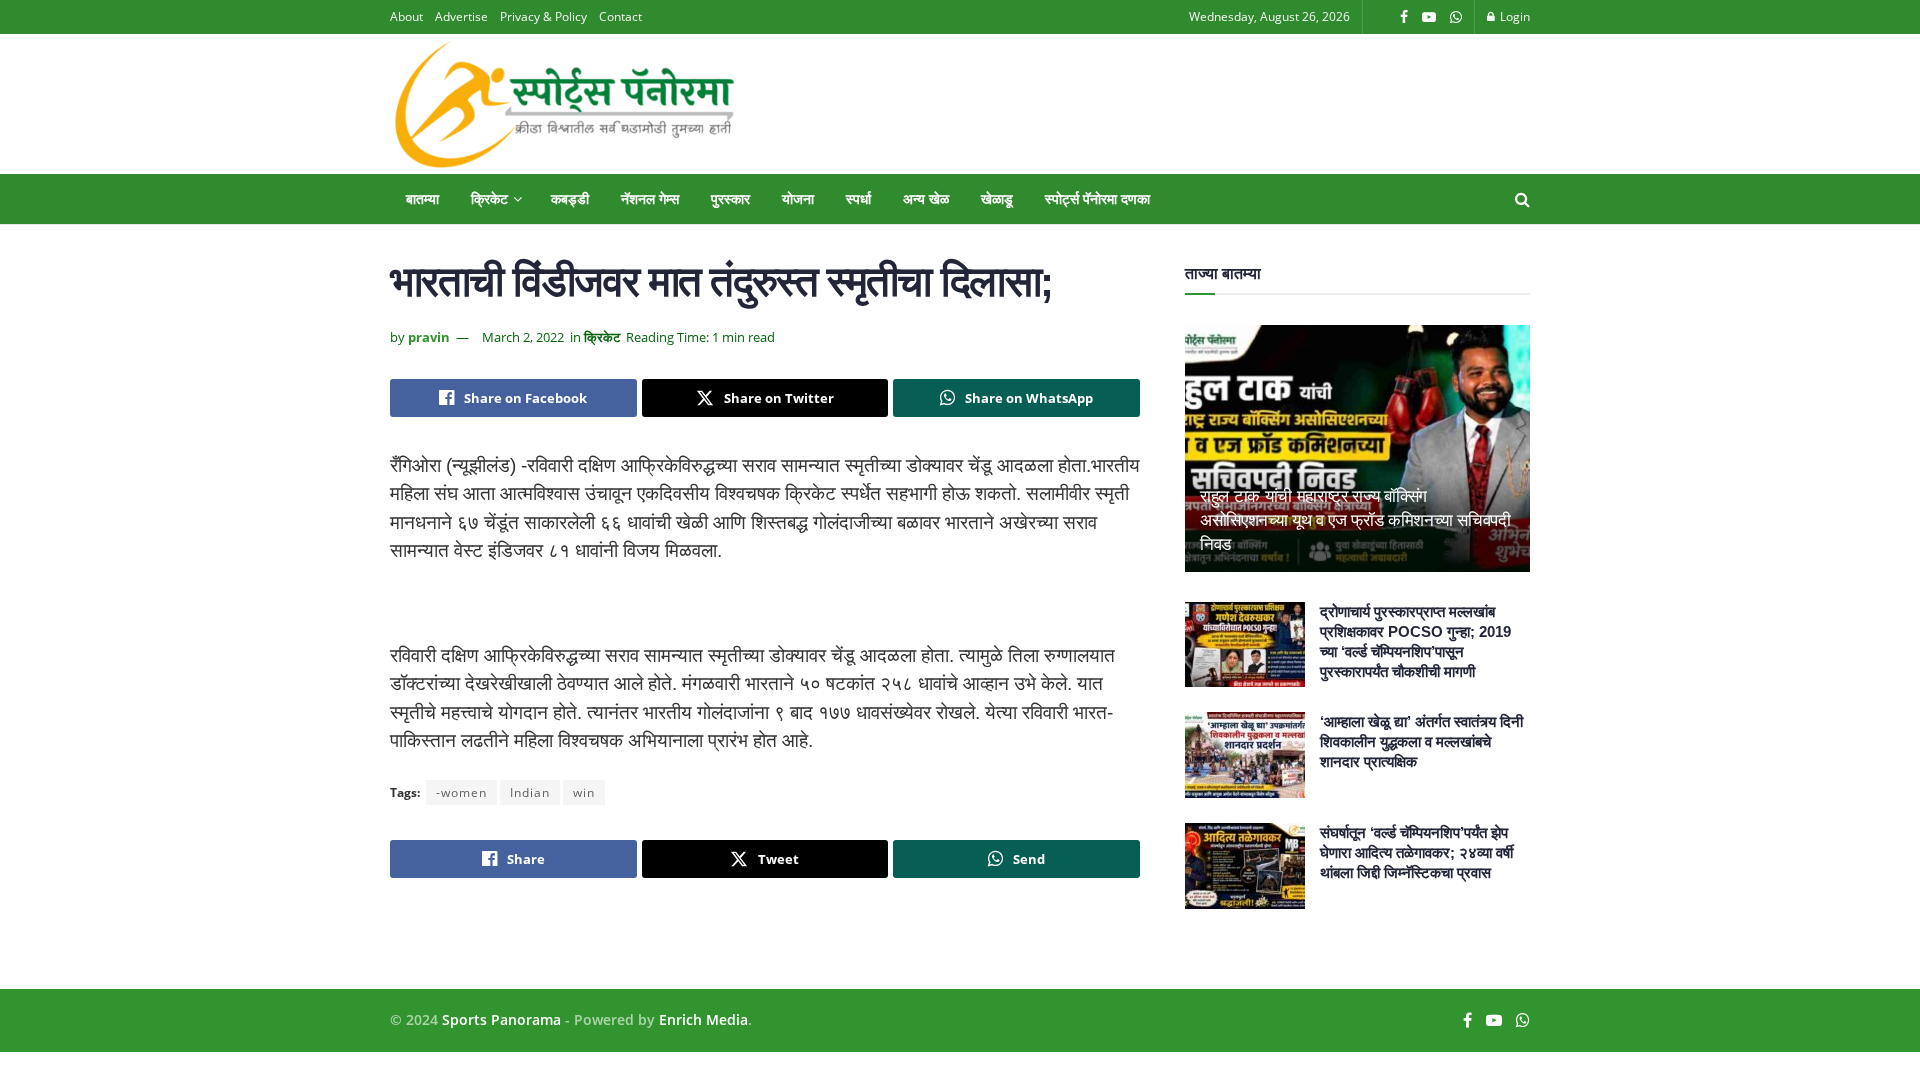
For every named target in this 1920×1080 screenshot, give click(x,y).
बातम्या (422, 198)
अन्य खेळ (926, 198)
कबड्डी (570, 198)
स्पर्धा (858, 198)
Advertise (461, 16)
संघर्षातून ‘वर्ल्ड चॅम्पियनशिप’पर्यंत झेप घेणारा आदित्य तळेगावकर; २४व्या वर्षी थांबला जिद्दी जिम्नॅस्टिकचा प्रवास (1416, 852)
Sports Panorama (501, 1019)
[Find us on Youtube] (1429, 17)
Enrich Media (703, 1019)
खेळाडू (997, 198)
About (406, 16)
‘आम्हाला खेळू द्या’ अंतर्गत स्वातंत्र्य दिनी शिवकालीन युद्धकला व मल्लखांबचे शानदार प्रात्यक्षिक (1421, 741)
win (584, 792)
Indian (530, 792)
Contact (620, 16)
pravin (429, 337)
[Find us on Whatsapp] (1456, 17)
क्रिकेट (489, 198)
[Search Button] (1522, 199)
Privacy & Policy (543, 16)
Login (1513, 16)
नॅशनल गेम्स (650, 198)
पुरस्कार (730, 198)
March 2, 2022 (523, 337)
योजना (798, 198)
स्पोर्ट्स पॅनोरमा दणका (1097, 198)
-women (461, 792)
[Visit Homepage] (563, 104)
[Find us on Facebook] (1404, 17)
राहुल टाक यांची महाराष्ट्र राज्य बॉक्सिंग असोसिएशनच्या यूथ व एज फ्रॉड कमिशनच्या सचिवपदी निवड (1355, 520)
